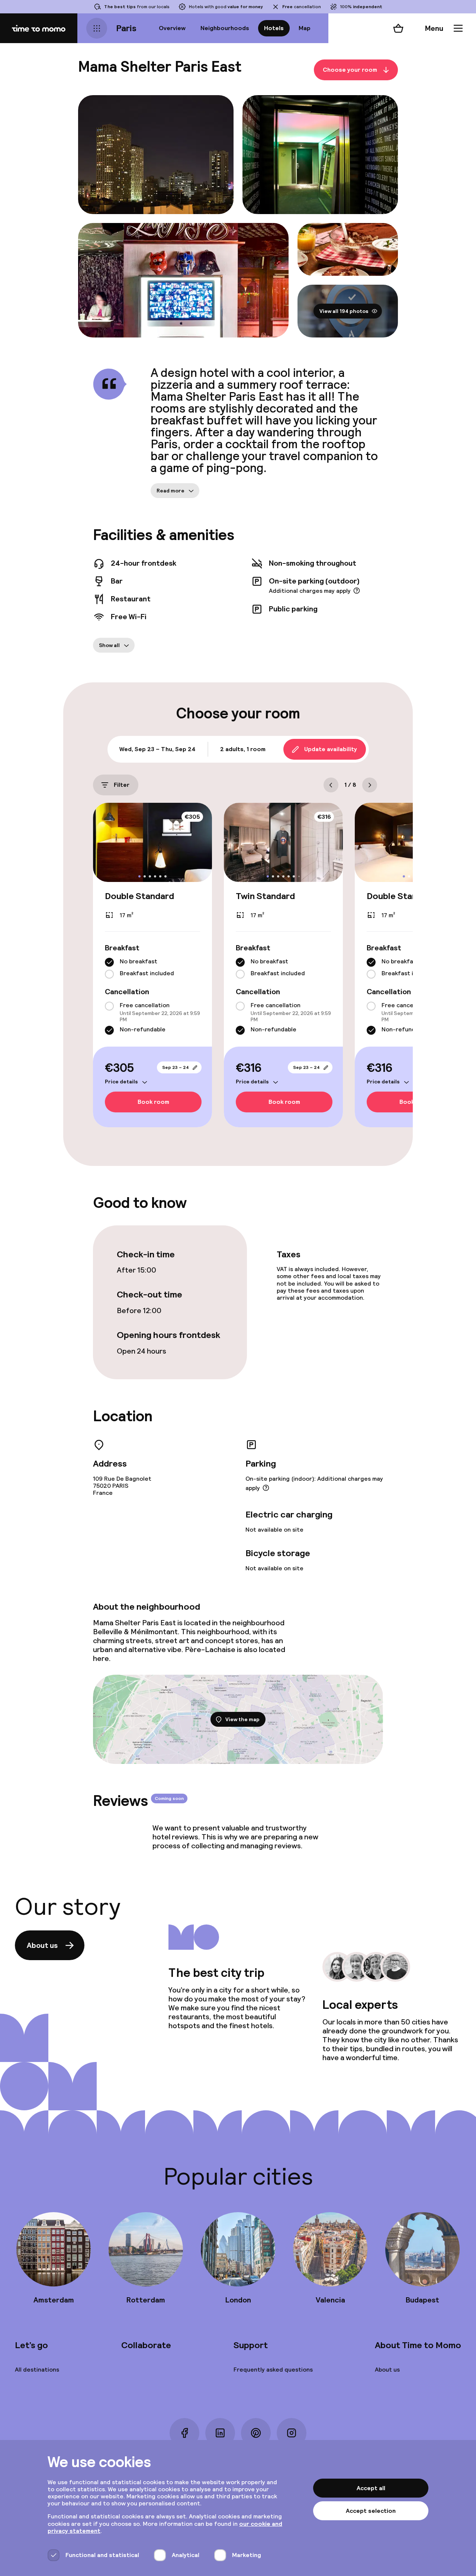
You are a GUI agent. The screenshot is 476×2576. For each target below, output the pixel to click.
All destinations (37, 2370)
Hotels (274, 28)
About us (42, 1945)
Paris (126, 28)
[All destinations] (97, 28)
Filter (122, 785)
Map (305, 28)
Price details (121, 1082)
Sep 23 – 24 (176, 1067)
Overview (172, 28)
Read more (171, 491)
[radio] (109, 962)
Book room (153, 1102)
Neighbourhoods (225, 28)
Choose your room (350, 70)
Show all (109, 645)
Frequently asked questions (273, 2370)
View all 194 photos (344, 311)
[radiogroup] (152, 968)
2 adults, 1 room (243, 749)
